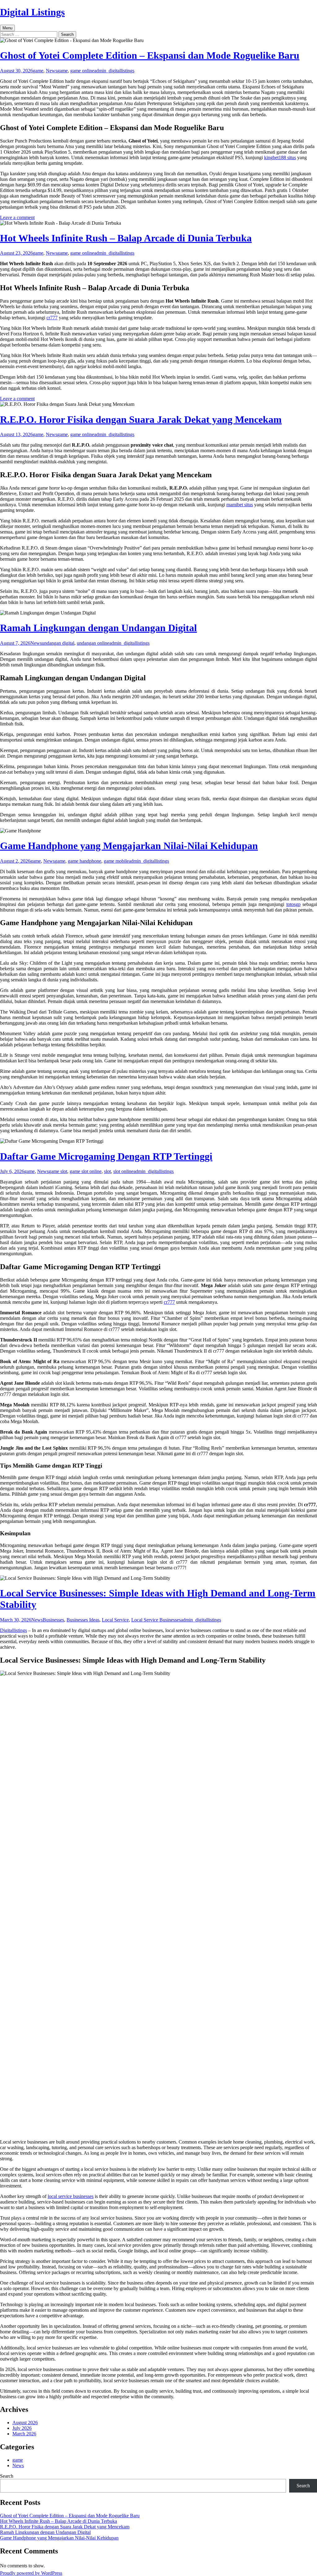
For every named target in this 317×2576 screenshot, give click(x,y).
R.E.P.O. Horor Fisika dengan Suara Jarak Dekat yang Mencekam (141, 419)
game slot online (86, 1171)
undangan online (93, 643)
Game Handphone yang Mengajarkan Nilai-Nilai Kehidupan (129, 846)
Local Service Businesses (156, 1620)
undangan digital (58, 643)
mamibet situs (240, 505)
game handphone (85, 861)
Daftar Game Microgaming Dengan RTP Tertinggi (106, 1156)
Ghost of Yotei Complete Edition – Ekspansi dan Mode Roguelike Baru (150, 55)
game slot (58, 1171)
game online (82, 71)
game (38, 71)
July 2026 (22, 2428)
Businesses (53, 1620)
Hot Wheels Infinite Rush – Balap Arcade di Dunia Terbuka (126, 238)
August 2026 (25, 2423)
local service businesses (71, 2196)
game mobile (116, 861)
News (52, 71)
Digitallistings (13, 1630)
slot (107, 1171)
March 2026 (24, 2434)
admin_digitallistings (114, 71)
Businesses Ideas (83, 1620)
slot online (123, 1171)
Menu (7, 28)
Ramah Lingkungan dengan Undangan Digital (98, 628)
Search (7, 2476)
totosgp (293, 904)
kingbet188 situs (280, 157)
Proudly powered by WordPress (31, 2573)
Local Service (115, 1620)
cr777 (52, 318)
